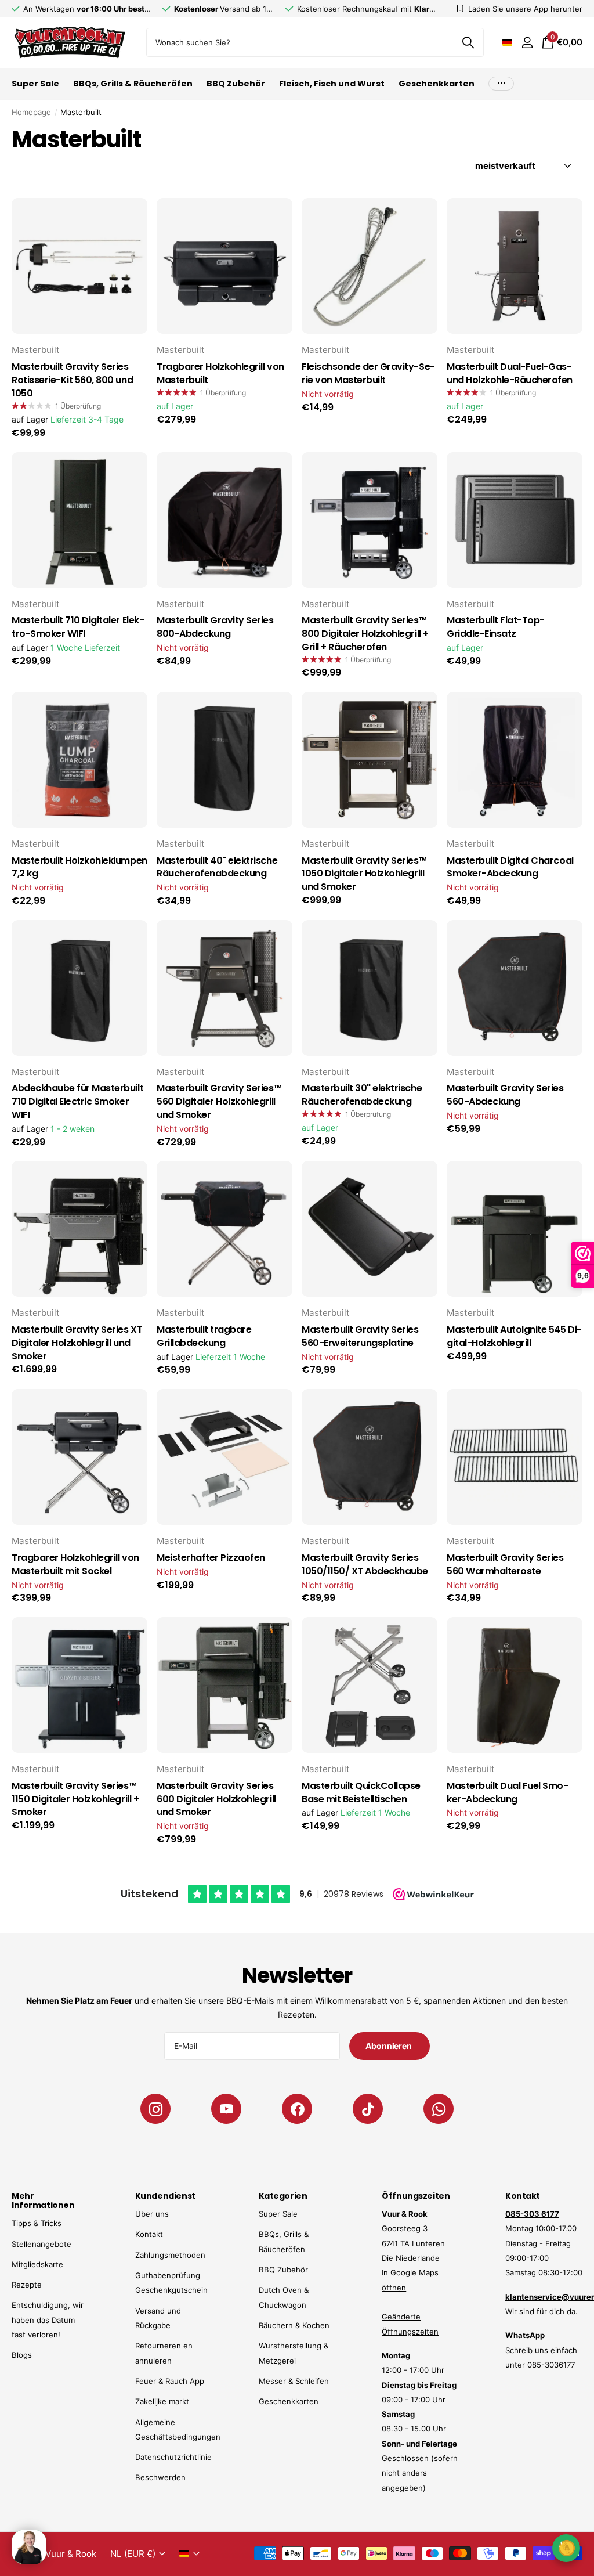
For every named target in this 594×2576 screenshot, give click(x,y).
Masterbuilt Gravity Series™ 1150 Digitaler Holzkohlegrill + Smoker (75, 1799)
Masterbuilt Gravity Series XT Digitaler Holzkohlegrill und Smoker (77, 1343)
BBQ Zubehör (283, 2270)
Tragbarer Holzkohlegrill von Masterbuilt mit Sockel (75, 1565)
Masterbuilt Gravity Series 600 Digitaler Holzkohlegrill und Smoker (216, 1799)
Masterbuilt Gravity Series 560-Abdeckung (505, 1095)
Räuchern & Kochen (294, 2325)
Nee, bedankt (507, 2547)
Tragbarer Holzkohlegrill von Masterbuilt (220, 374)
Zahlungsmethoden (170, 2255)
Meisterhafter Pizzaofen (211, 1558)
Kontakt (149, 2234)
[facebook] (297, 2109)
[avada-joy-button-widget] (566, 2548)
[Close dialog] (578, 2347)
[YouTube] (226, 2109)
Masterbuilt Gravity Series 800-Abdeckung (215, 627)
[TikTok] (368, 2109)
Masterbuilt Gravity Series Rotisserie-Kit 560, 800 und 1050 (72, 380)
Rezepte (27, 2285)
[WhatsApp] (439, 2109)
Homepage (31, 112)
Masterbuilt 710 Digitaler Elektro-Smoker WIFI (78, 627)
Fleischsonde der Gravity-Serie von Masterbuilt (368, 374)
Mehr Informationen (43, 2200)
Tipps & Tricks (37, 2223)
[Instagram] (155, 2109)
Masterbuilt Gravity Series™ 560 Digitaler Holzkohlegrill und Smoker (219, 1102)
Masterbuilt (36, 350)
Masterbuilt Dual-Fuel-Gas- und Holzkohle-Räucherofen (510, 374)
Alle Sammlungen (35, 90)
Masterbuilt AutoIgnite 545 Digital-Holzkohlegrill (514, 1336)
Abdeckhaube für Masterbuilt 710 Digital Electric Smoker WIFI (77, 1102)
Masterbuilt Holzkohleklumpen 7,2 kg (79, 867)
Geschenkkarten (437, 84)
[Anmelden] (527, 43)
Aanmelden (507, 2512)
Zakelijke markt (162, 2401)
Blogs (22, 2355)
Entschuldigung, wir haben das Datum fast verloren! (48, 2320)
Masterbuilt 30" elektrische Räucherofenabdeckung (362, 1095)
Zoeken (468, 42)
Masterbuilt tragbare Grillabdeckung (204, 1336)
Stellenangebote (41, 2244)
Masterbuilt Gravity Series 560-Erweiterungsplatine (360, 1336)
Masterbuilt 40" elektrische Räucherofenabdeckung (217, 867)
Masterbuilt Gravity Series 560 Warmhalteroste (505, 1565)
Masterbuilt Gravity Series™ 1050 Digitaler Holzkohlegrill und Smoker (364, 874)
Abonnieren (389, 2046)
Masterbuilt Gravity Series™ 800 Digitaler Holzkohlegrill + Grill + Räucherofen (365, 634)
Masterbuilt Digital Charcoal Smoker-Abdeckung (510, 867)
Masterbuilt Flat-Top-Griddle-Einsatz (496, 627)
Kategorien (283, 2196)
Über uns (152, 2214)
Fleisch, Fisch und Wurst (332, 84)
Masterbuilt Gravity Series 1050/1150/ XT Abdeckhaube (365, 1565)
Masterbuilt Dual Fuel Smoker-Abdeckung (508, 1793)
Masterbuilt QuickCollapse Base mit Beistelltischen (361, 1793)
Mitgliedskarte (37, 2264)
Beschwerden (160, 2477)
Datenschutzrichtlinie (173, 2457)
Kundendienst (165, 2196)
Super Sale (278, 2214)
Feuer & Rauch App (170, 2381)
